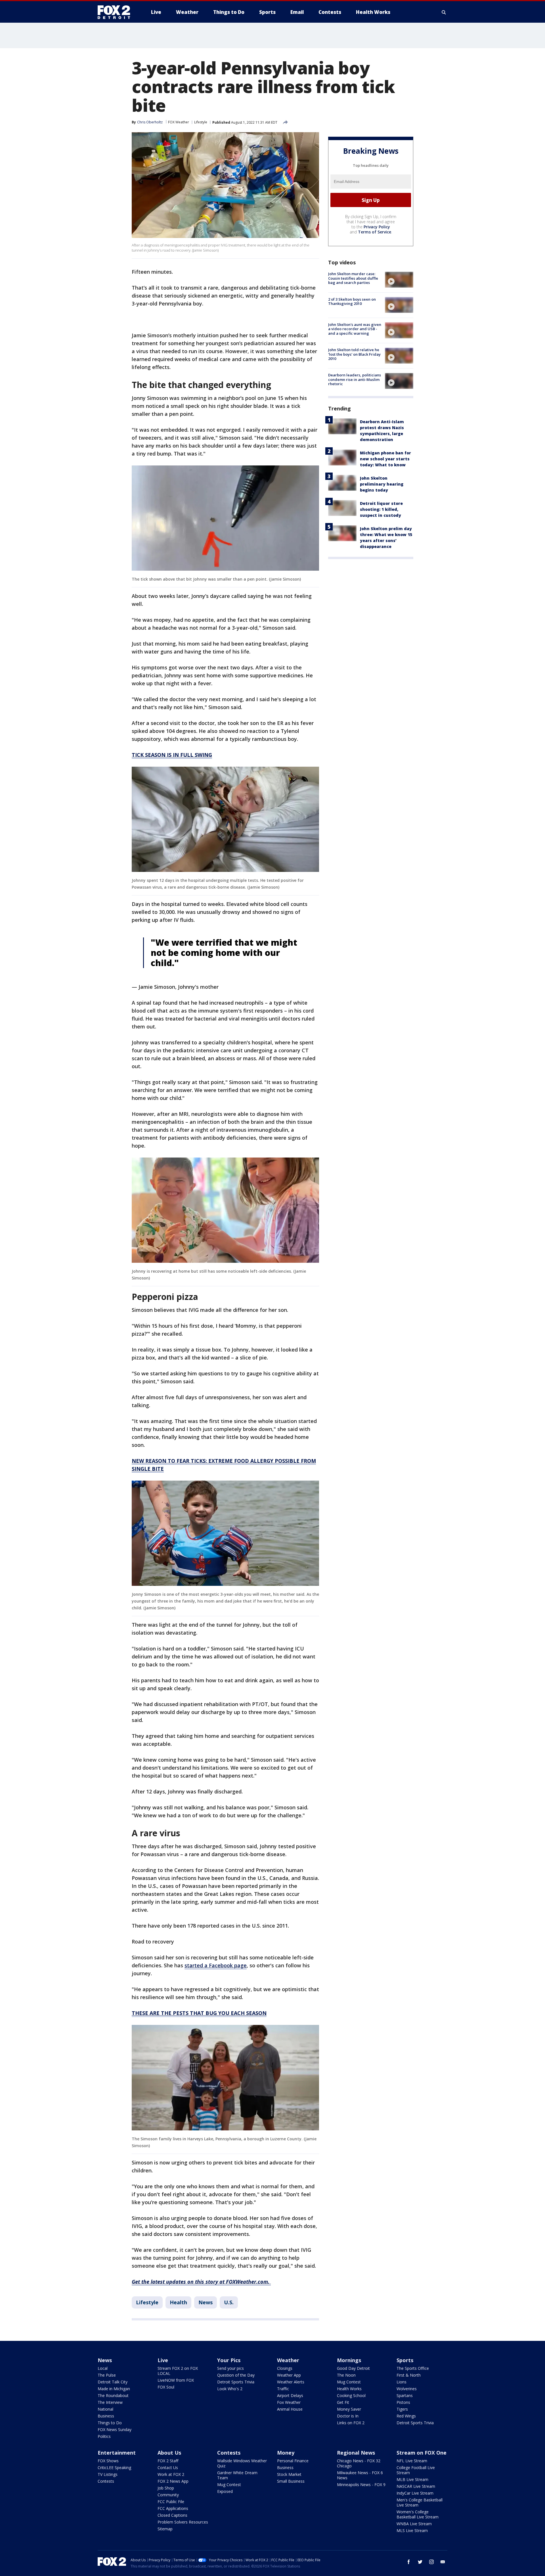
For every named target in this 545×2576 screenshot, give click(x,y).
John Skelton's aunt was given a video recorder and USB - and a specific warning (355, 329)
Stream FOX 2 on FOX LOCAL (178, 2371)
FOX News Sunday (115, 2430)
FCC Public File (171, 2502)
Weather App (289, 2375)
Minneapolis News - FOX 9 (361, 2485)
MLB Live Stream (412, 2479)
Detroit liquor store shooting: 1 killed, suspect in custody (381, 509)
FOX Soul (166, 2387)
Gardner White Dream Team (237, 2475)
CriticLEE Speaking (114, 2468)
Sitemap (165, 2529)
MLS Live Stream (412, 2530)
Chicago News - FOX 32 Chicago (359, 2463)
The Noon (346, 2375)
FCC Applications (173, 2508)
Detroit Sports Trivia (236, 2382)
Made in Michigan (114, 2389)
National (105, 2409)
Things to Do (110, 2423)
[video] (399, 280)
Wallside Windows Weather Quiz (242, 2463)
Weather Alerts (291, 2382)
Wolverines (407, 2389)
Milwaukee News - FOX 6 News (360, 2475)
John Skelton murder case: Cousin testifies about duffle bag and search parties (353, 278)
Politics (104, 2436)
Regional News (356, 2453)
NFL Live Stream (412, 2461)
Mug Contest (349, 2382)
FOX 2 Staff (168, 2461)
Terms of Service (375, 232)
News (206, 2302)
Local (103, 2368)
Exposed (225, 2491)
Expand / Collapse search (444, 12)
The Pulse (107, 2375)
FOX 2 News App (173, 2481)
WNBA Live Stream (414, 2524)
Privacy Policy (377, 227)
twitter (420, 2562)
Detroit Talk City (113, 2382)
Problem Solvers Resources (183, 2522)
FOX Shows (108, 2461)
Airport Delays (290, 2395)
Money (286, 2453)
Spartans (405, 2395)
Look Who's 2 (230, 2389)
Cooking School (351, 2395)
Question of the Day (236, 2375)
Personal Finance (293, 2461)
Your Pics (229, 2360)
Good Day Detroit (353, 2368)
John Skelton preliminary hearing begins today (382, 484)
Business (106, 2416)
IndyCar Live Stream (415, 2493)
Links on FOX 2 (351, 2423)
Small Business (291, 2481)
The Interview (110, 2402)
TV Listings (108, 2474)
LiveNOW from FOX (176, 2380)
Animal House (290, 2409)
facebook (409, 2562)
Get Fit (343, 2402)
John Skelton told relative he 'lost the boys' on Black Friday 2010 (354, 354)
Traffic (283, 2389)
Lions (402, 2382)
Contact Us (168, 2468)
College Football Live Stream (416, 2470)
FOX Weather (179, 122)
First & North (409, 2375)
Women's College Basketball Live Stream (418, 2514)
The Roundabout (113, 2395)
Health (178, 2302)
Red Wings (406, 2416)
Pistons (403, 2402)
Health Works (349, 2389)
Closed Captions (172, 2515)
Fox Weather (289, 2402)
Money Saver (349, 2409)
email (443, 2562)
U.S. (229, 2302)
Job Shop (166, 2488)
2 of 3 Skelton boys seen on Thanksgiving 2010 (352, 301)
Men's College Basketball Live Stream (420, 2502)
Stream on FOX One (422, 2453)
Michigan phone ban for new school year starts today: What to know (385, 459)
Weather (288, 2360)
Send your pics (230, 2368)
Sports (405, 2360)
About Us (169, 2453)
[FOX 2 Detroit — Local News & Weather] (116, 12)
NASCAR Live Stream (416, 2486)
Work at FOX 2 (171, 2474)
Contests (106, 2481)
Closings (285, 2368)
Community (168, 2495)
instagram (431, 2562)
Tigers (402, 2409)
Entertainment (117, 2453)
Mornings (349, 2360)
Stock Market (289, 2474)
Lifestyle (201, 122)
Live (163, 2360)
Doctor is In (348, 2416)
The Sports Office (413, 2368)
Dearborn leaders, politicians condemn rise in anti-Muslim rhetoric (355, 379)
